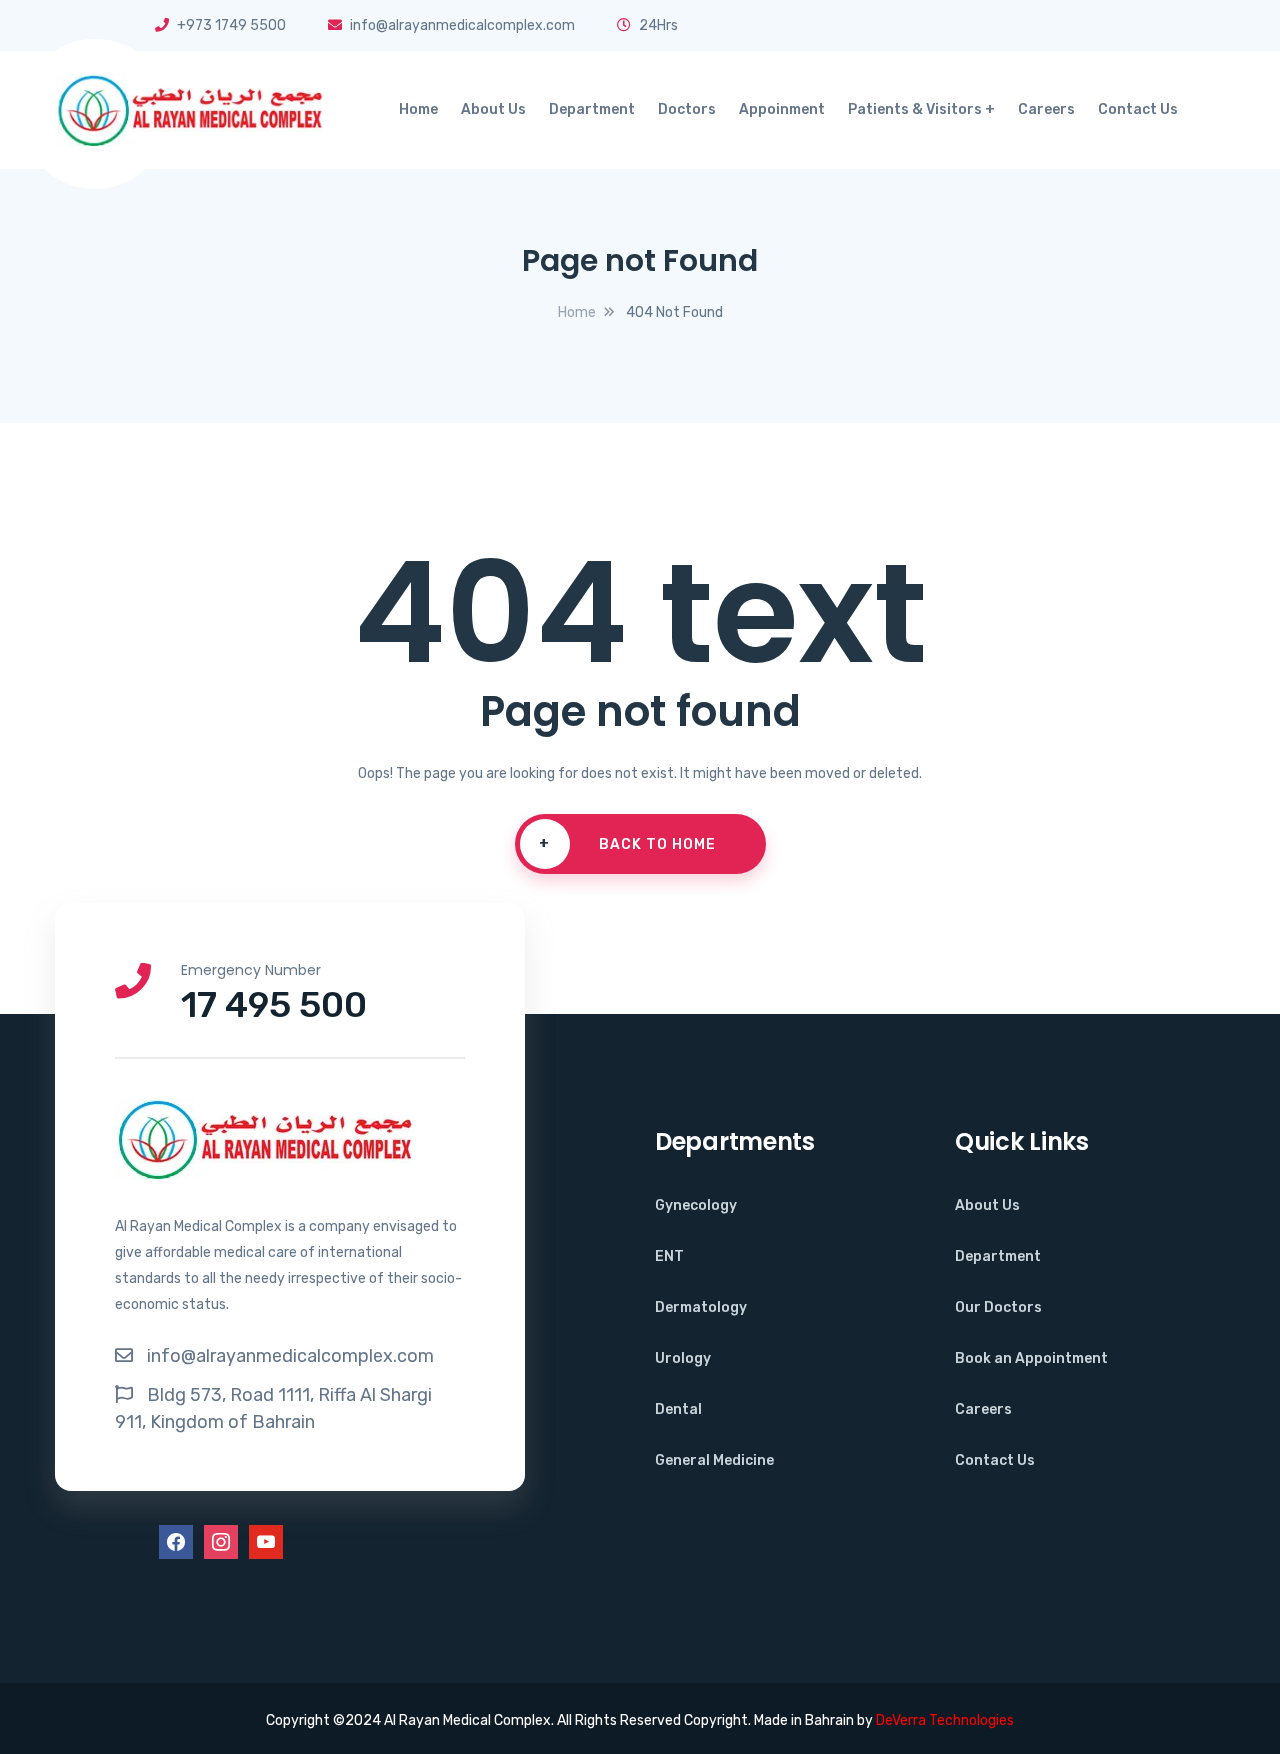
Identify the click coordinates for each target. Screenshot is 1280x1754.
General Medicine (714, 1460)
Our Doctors (998, 1307)
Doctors (687, 109)
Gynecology (696, 1205)
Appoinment (782, 109)
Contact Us (1138, 109)
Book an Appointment (1031, 1358)
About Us (493, 109)
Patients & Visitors (915, 109)
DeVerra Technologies (945, 1720)
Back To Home (627, 844)
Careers (1046, 109)
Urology (683, 1358)
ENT (669, 1256)
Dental (678, 1409)
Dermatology (701, 1307)
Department (592, 109)
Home (418, 109)
